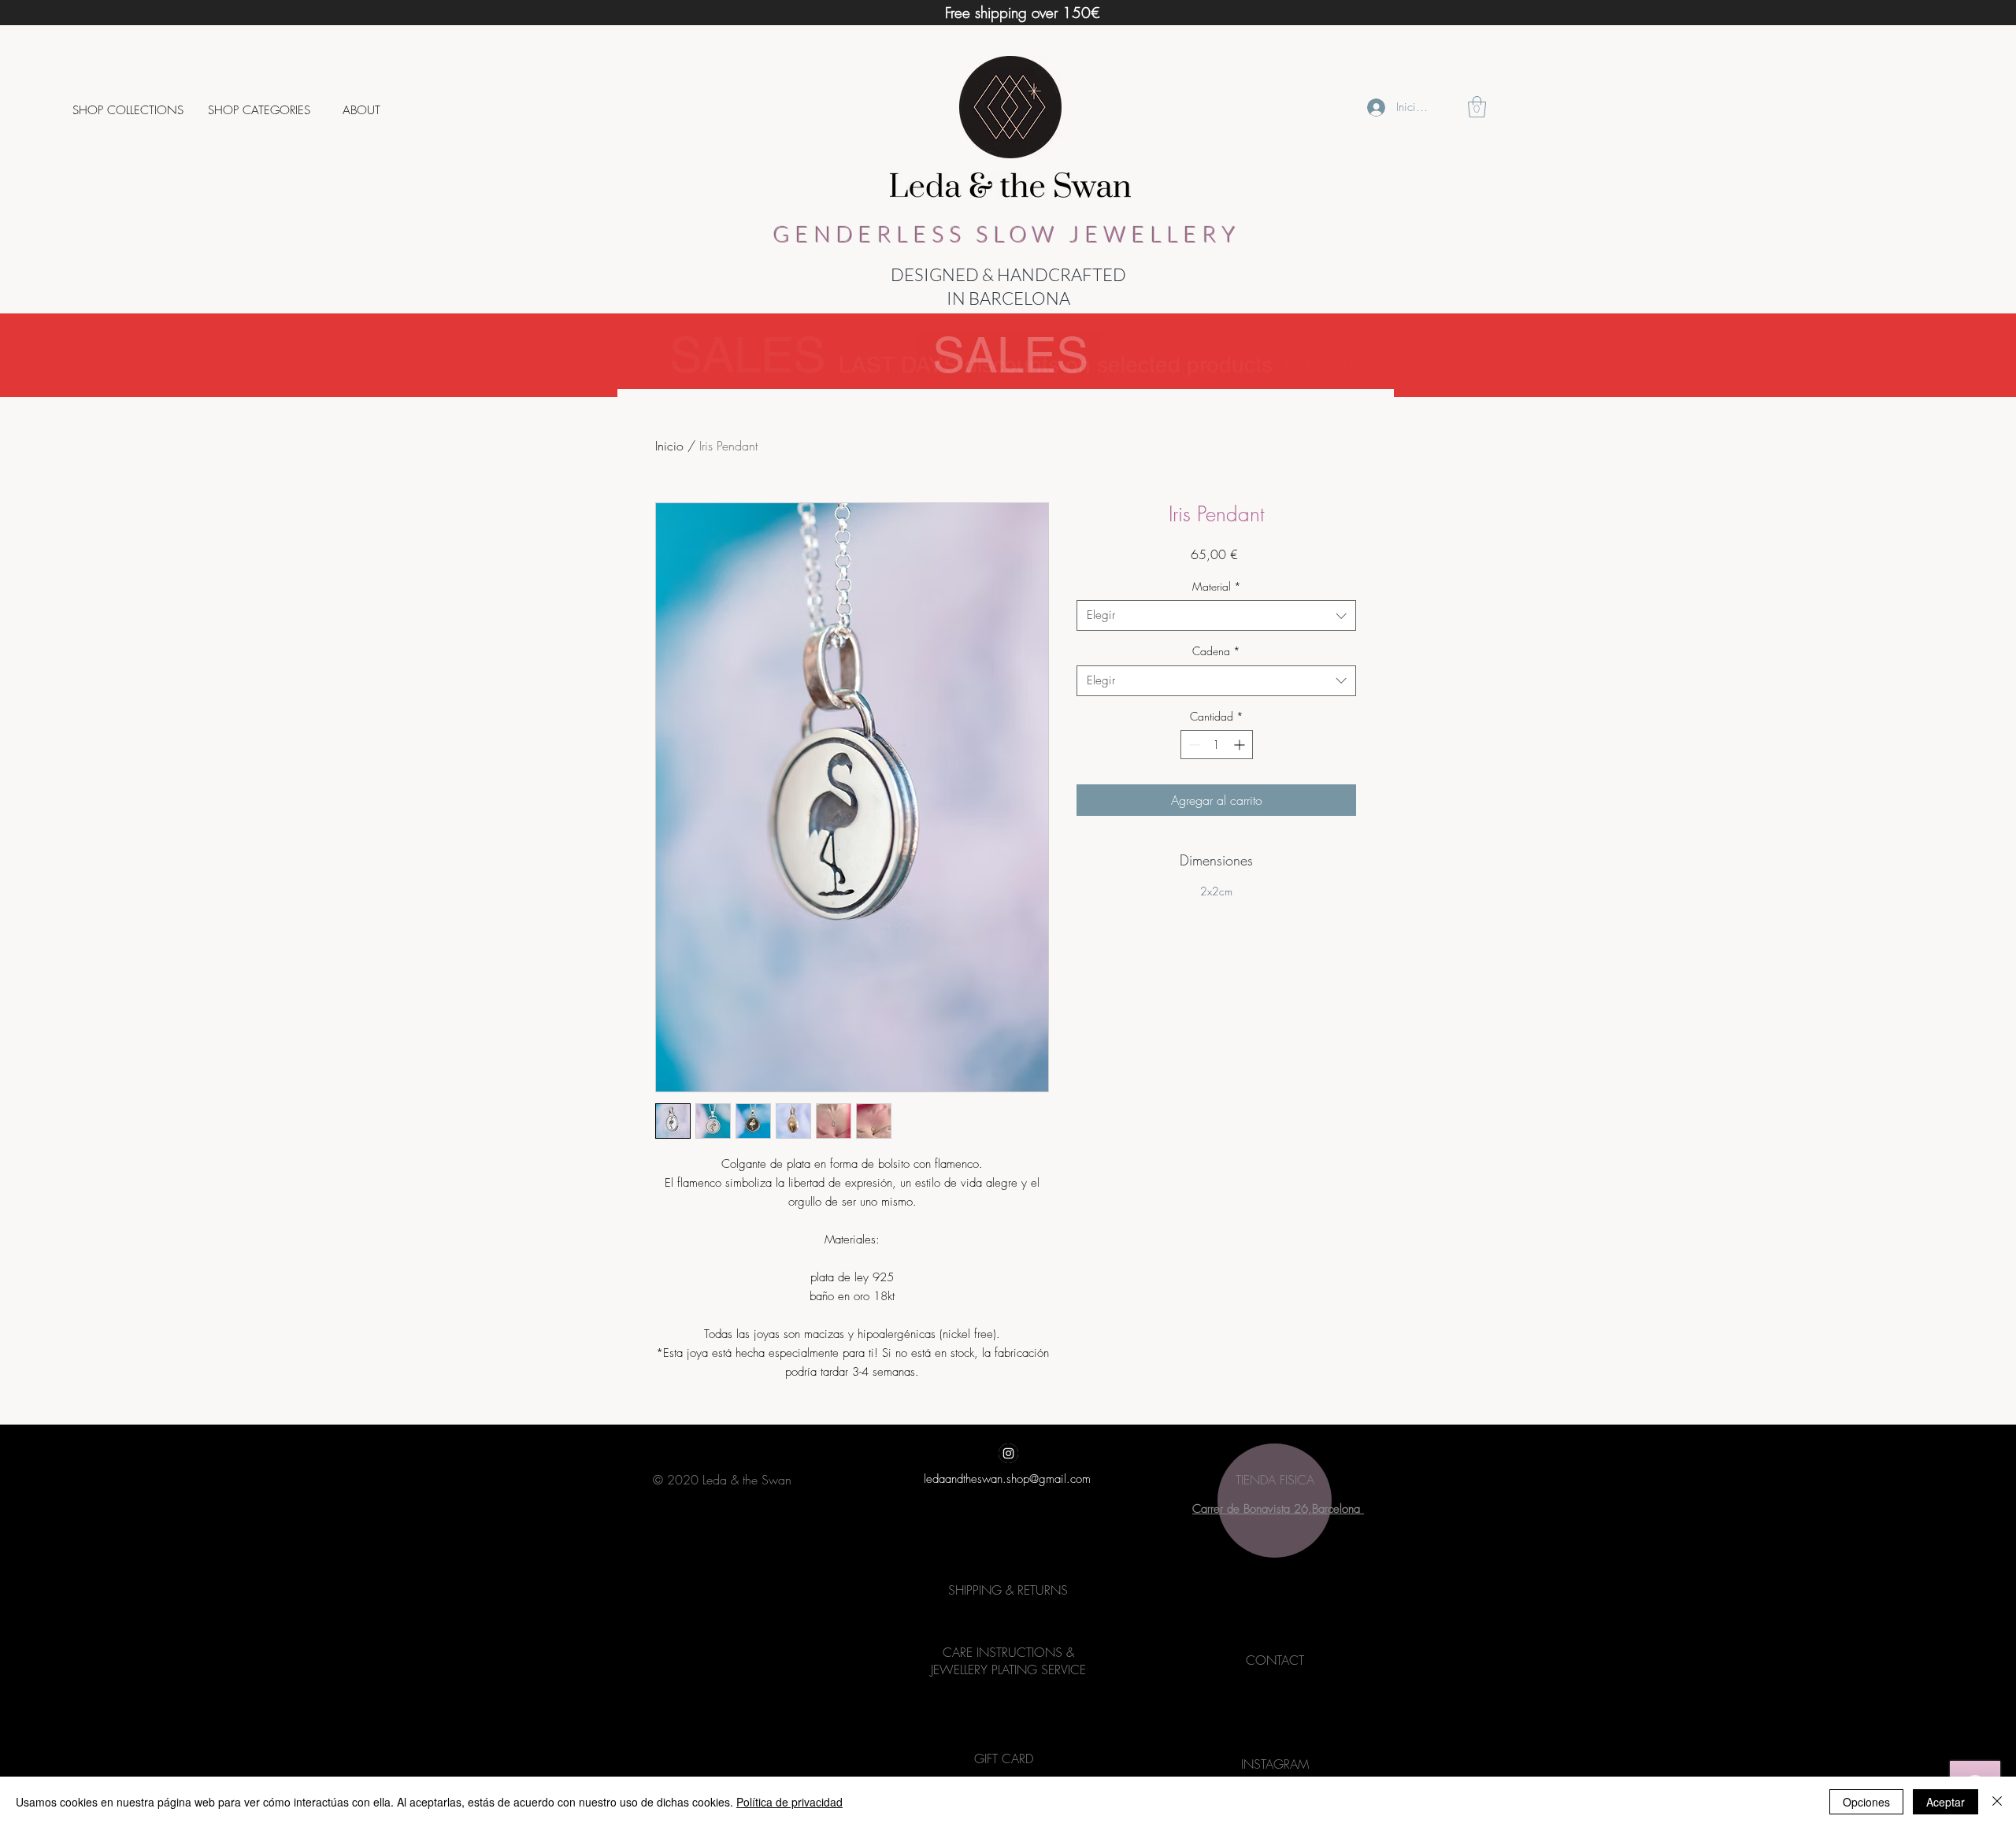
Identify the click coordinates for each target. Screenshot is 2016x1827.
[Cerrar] (1997, 1802)
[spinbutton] (1217, 745)
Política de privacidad (789, 1802)
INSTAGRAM (1275, 1764)
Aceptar (1946, 1802)
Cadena (1216, 651)
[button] (128, 110)
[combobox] (1216, 615)
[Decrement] (1193, 745)
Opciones (1866, 1802)
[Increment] (1241, 745)
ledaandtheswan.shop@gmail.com (1007, 1479)
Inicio (669, 446)
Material (1217, 586)
